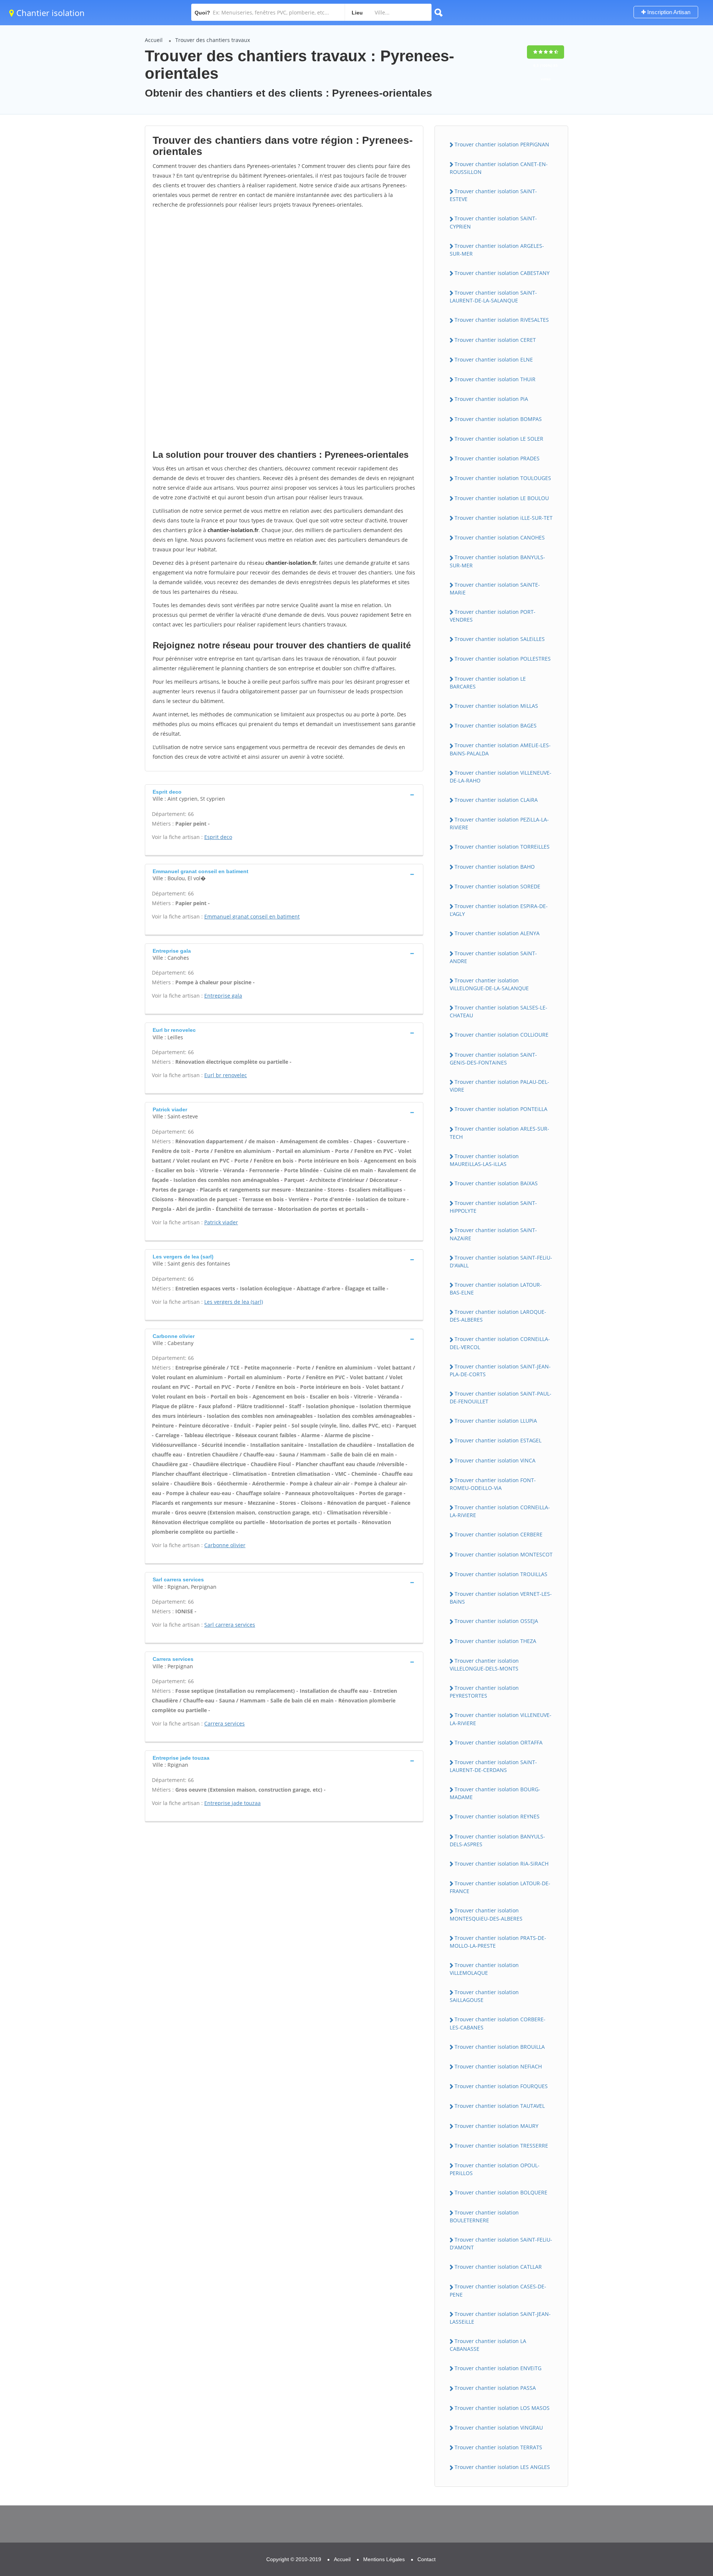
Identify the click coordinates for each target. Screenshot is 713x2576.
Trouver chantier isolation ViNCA (495, 1460)
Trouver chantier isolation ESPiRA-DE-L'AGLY (499, 910)
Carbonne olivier (225, 1545)
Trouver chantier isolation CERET (495, 340)
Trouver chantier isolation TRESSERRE (501, 2146)
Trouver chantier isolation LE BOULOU (502, 498)
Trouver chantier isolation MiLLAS (496, 706)
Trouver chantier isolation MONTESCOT (504, 1554)
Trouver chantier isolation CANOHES (500, 537)
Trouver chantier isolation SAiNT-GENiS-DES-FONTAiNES (493, 1059)
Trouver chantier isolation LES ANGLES (502, 2467)
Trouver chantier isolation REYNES (497, 1816)
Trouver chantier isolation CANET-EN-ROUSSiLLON (499, 168)
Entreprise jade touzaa (232, 1803)
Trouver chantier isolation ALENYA (497, 933)
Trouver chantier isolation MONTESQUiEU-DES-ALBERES (486, 1914)
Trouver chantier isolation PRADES (497, 458)
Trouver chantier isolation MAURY (497, 2126)
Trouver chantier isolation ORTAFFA (499, 1742)
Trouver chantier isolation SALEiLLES (500, 639)
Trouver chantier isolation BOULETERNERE (484, 2216)
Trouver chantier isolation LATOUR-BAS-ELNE (496, 1289)
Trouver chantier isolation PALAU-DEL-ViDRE (499, 1086)
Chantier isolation (49, 13)
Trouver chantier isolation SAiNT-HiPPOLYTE (493, 1207)
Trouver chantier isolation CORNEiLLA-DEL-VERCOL (500, 1343)
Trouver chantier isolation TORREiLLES (502, 847)
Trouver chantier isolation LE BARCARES (488, 683)
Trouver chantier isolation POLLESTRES (503, 659)
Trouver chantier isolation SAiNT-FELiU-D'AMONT (501, 2243)
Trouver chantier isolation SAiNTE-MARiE (495, 589)
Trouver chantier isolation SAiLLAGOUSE (484, 1996)
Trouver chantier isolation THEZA (495, 1641)
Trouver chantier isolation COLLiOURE (502, 1035)
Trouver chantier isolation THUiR (495, 379)
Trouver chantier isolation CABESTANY (502, 273)
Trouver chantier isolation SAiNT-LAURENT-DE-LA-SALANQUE (493, 297)
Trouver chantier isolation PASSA (495, 2388)
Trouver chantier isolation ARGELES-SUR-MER (497, 250)
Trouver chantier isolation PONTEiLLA (501, 1109)
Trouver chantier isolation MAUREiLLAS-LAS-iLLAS (484, 1160)
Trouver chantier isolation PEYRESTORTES (484, 1692)
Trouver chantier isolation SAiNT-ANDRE (493, 957)
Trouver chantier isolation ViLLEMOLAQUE (484, 1969)
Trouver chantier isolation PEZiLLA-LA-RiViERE (499, 823)
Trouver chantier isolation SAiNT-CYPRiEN (493, 222)
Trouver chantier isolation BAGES (496, 725)
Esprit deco (218, 837)
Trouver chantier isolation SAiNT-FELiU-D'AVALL (501, 1261)
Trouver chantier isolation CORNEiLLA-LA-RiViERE (500, 1511)
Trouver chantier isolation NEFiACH (498, 2066)
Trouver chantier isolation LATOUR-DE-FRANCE (500, 1887)
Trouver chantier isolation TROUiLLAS (501, 1574)
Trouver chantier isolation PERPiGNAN (502, 144)
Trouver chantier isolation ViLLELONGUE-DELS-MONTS (484, 1665)
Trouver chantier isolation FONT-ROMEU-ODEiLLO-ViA (493, 1484)
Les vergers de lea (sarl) (234, 1302)
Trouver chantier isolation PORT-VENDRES (493, 616)
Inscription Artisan (668, 12)
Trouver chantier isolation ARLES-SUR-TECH (499, 1133)
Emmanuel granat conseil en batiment (252, 916)
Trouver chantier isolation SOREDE (497, 886)
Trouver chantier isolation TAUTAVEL (500, 2106)
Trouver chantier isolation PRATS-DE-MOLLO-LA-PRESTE (498, 1942)
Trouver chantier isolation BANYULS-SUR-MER (497, 561)
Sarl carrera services (230, 1625)
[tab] (284, 795)
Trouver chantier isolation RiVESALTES (502, 320)
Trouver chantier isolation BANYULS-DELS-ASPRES (497, 1840)
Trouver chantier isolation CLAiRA (496, 800)
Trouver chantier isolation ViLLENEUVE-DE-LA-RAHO (501, 777)
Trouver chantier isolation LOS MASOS (502, 2408)
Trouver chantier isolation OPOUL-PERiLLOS (495, 2169)
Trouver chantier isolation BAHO (495, 867)
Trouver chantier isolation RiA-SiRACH (502, 1864)
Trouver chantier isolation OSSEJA (496, 1621)
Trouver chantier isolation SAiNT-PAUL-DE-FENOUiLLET (501, 1397)
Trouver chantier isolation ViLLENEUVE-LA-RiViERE (501, 1719)
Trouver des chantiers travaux (213, 40)
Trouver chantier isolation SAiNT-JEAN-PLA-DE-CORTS (500, 1370)
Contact (427, 2559)
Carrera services (224, 1723)
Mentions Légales (384, 2559)
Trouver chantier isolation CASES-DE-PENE (498, 2290)
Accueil (154, 40)
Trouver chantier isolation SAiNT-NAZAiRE (493, 1234)
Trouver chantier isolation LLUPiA (496, 1421)
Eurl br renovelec (226, 1075)
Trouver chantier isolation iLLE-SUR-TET (504, 518)
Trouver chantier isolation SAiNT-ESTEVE (493, 195)
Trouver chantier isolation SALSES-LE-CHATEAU (499, 1011)
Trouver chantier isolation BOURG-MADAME (495, 1793)
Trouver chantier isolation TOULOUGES (503, 478)
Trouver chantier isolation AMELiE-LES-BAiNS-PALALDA (500, 749)
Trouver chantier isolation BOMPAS (498, 419)
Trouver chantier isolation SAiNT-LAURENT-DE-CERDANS (493, 1766)
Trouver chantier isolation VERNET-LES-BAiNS (501, 1598)
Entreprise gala (223, 996)
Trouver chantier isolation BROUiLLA (500, 2047)
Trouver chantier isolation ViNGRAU (499, 2428)
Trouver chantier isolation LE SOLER (499, 439)
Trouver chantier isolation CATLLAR (498, 2267)
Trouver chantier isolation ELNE (494, 359)
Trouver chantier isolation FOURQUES (501, 2086)
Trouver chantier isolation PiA (491, 399)
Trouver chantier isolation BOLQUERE (501, 2192)
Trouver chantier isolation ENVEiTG (498, 2368)
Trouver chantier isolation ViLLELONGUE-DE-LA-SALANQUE (489, 984)
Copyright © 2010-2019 (294, 2559)
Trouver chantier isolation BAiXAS (496, 1183)
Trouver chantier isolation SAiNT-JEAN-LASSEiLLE (500, 2318)
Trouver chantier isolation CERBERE (499, 1534)
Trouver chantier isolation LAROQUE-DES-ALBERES (498, 1316)
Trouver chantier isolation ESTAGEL (498, 1440)
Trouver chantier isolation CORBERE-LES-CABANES (498, 2023)
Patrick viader (221, 1222)
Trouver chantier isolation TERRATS (498, 2447)
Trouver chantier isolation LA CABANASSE (488, 2345)
